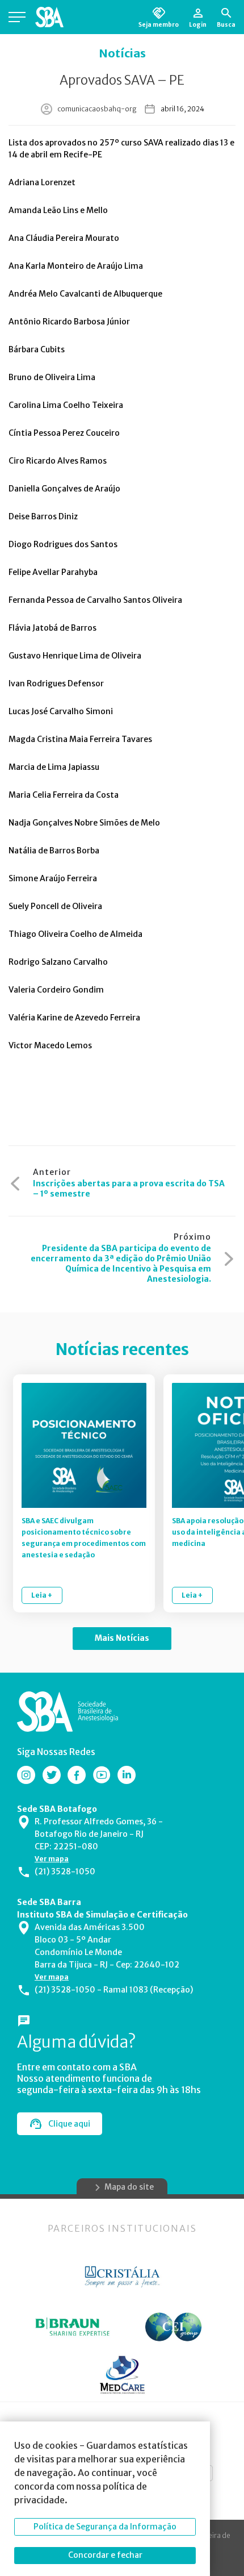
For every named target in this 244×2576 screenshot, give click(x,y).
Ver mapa (52, 1859)
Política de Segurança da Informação (105, 2527)
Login (198, 24)
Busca (226, 24)
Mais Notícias (122, 1638)
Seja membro (159, 24)
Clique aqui (69, 2124)
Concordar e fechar (105, 2555)
